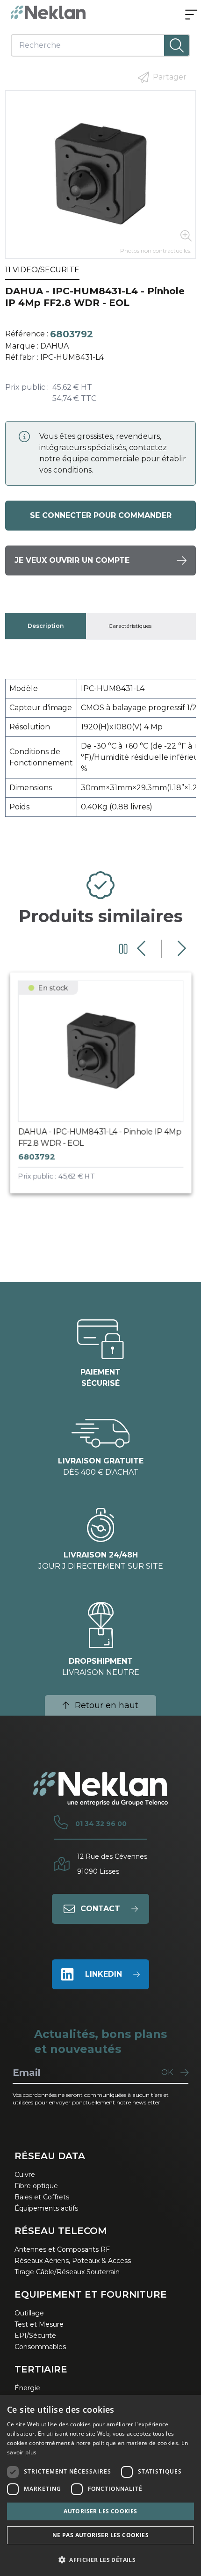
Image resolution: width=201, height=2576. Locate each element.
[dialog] (100, 2485)
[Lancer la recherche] (177, 45)
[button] (100, 2560)
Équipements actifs (46, 2208)
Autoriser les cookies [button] (100, 2511)
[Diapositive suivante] (181, 949)
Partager (170, 77)
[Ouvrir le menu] (191, 15)
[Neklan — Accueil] (48, 12)
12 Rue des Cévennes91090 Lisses (112, 1864)
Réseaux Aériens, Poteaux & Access (73, 2261)
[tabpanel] (101, 752)
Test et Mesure (39, 2324)
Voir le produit (109, 1091)
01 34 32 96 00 (101, 1824)
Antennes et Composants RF (62, 2249)
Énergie (27, 2388)
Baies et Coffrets (42, 2197)
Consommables (40, 2347)
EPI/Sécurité (35, 2336)
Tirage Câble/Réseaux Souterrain (67, 2272)
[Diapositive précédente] (142, 949)
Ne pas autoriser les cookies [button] (100, 2535)
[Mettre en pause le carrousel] (123, 949)
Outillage (29, 2313)
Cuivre (25, 2175)
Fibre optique (36, 2186)
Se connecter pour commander (101, 515)
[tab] (46, 626)
